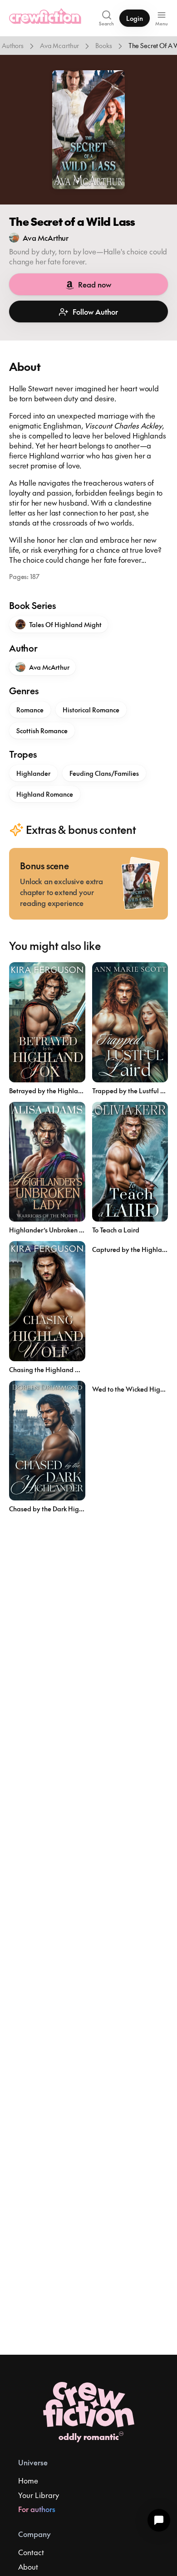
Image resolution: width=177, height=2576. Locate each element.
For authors (37, 2509)
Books (103, 45)
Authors (13, 45)
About (28, 2566)
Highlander (33, 773)
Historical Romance (91, 710)
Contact (31, 2552)
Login (135, 18)
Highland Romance (45, 794)
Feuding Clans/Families (104, 773)
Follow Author (95, 312)
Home (28, 2480)
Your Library (39, 2495)
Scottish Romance (42, 730)
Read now (95, 284)
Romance (30, 710)
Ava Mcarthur (59, 45)
